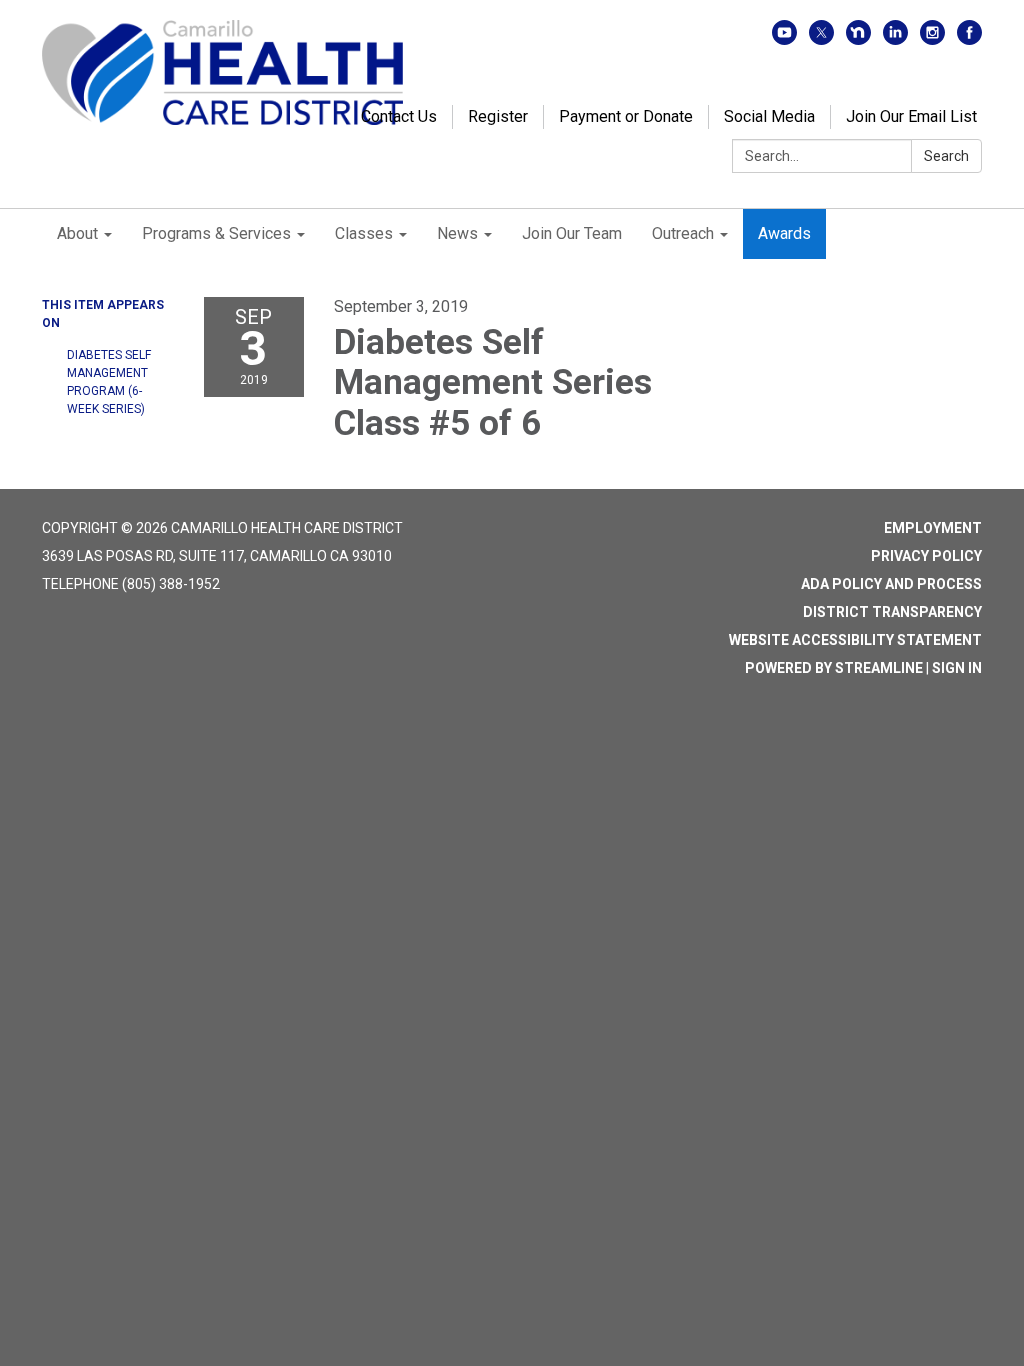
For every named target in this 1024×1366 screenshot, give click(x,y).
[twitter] (821, 39)
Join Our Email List (911, 116)
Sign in (957, 668)
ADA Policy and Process (891, 584)
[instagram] (932, 39)
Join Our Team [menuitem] (572, 233)
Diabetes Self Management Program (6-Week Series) (109, 382)
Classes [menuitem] (364, 233)
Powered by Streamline (834, 668)
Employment (933, 528)
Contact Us (399, 116)
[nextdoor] (858, 39)
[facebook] (969, 39)
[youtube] (784, 39)
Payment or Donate (626, 116)
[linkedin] (895, 39)
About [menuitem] (77, 233)
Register (498, 116)
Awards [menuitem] (784, 233)
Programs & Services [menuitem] (216, 233)
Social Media (769, 116)
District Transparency (892, 612)
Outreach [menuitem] (683, 233)
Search (946, 156)
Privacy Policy (926, 556)
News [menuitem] (457, 233)
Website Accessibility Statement (855, 640)
